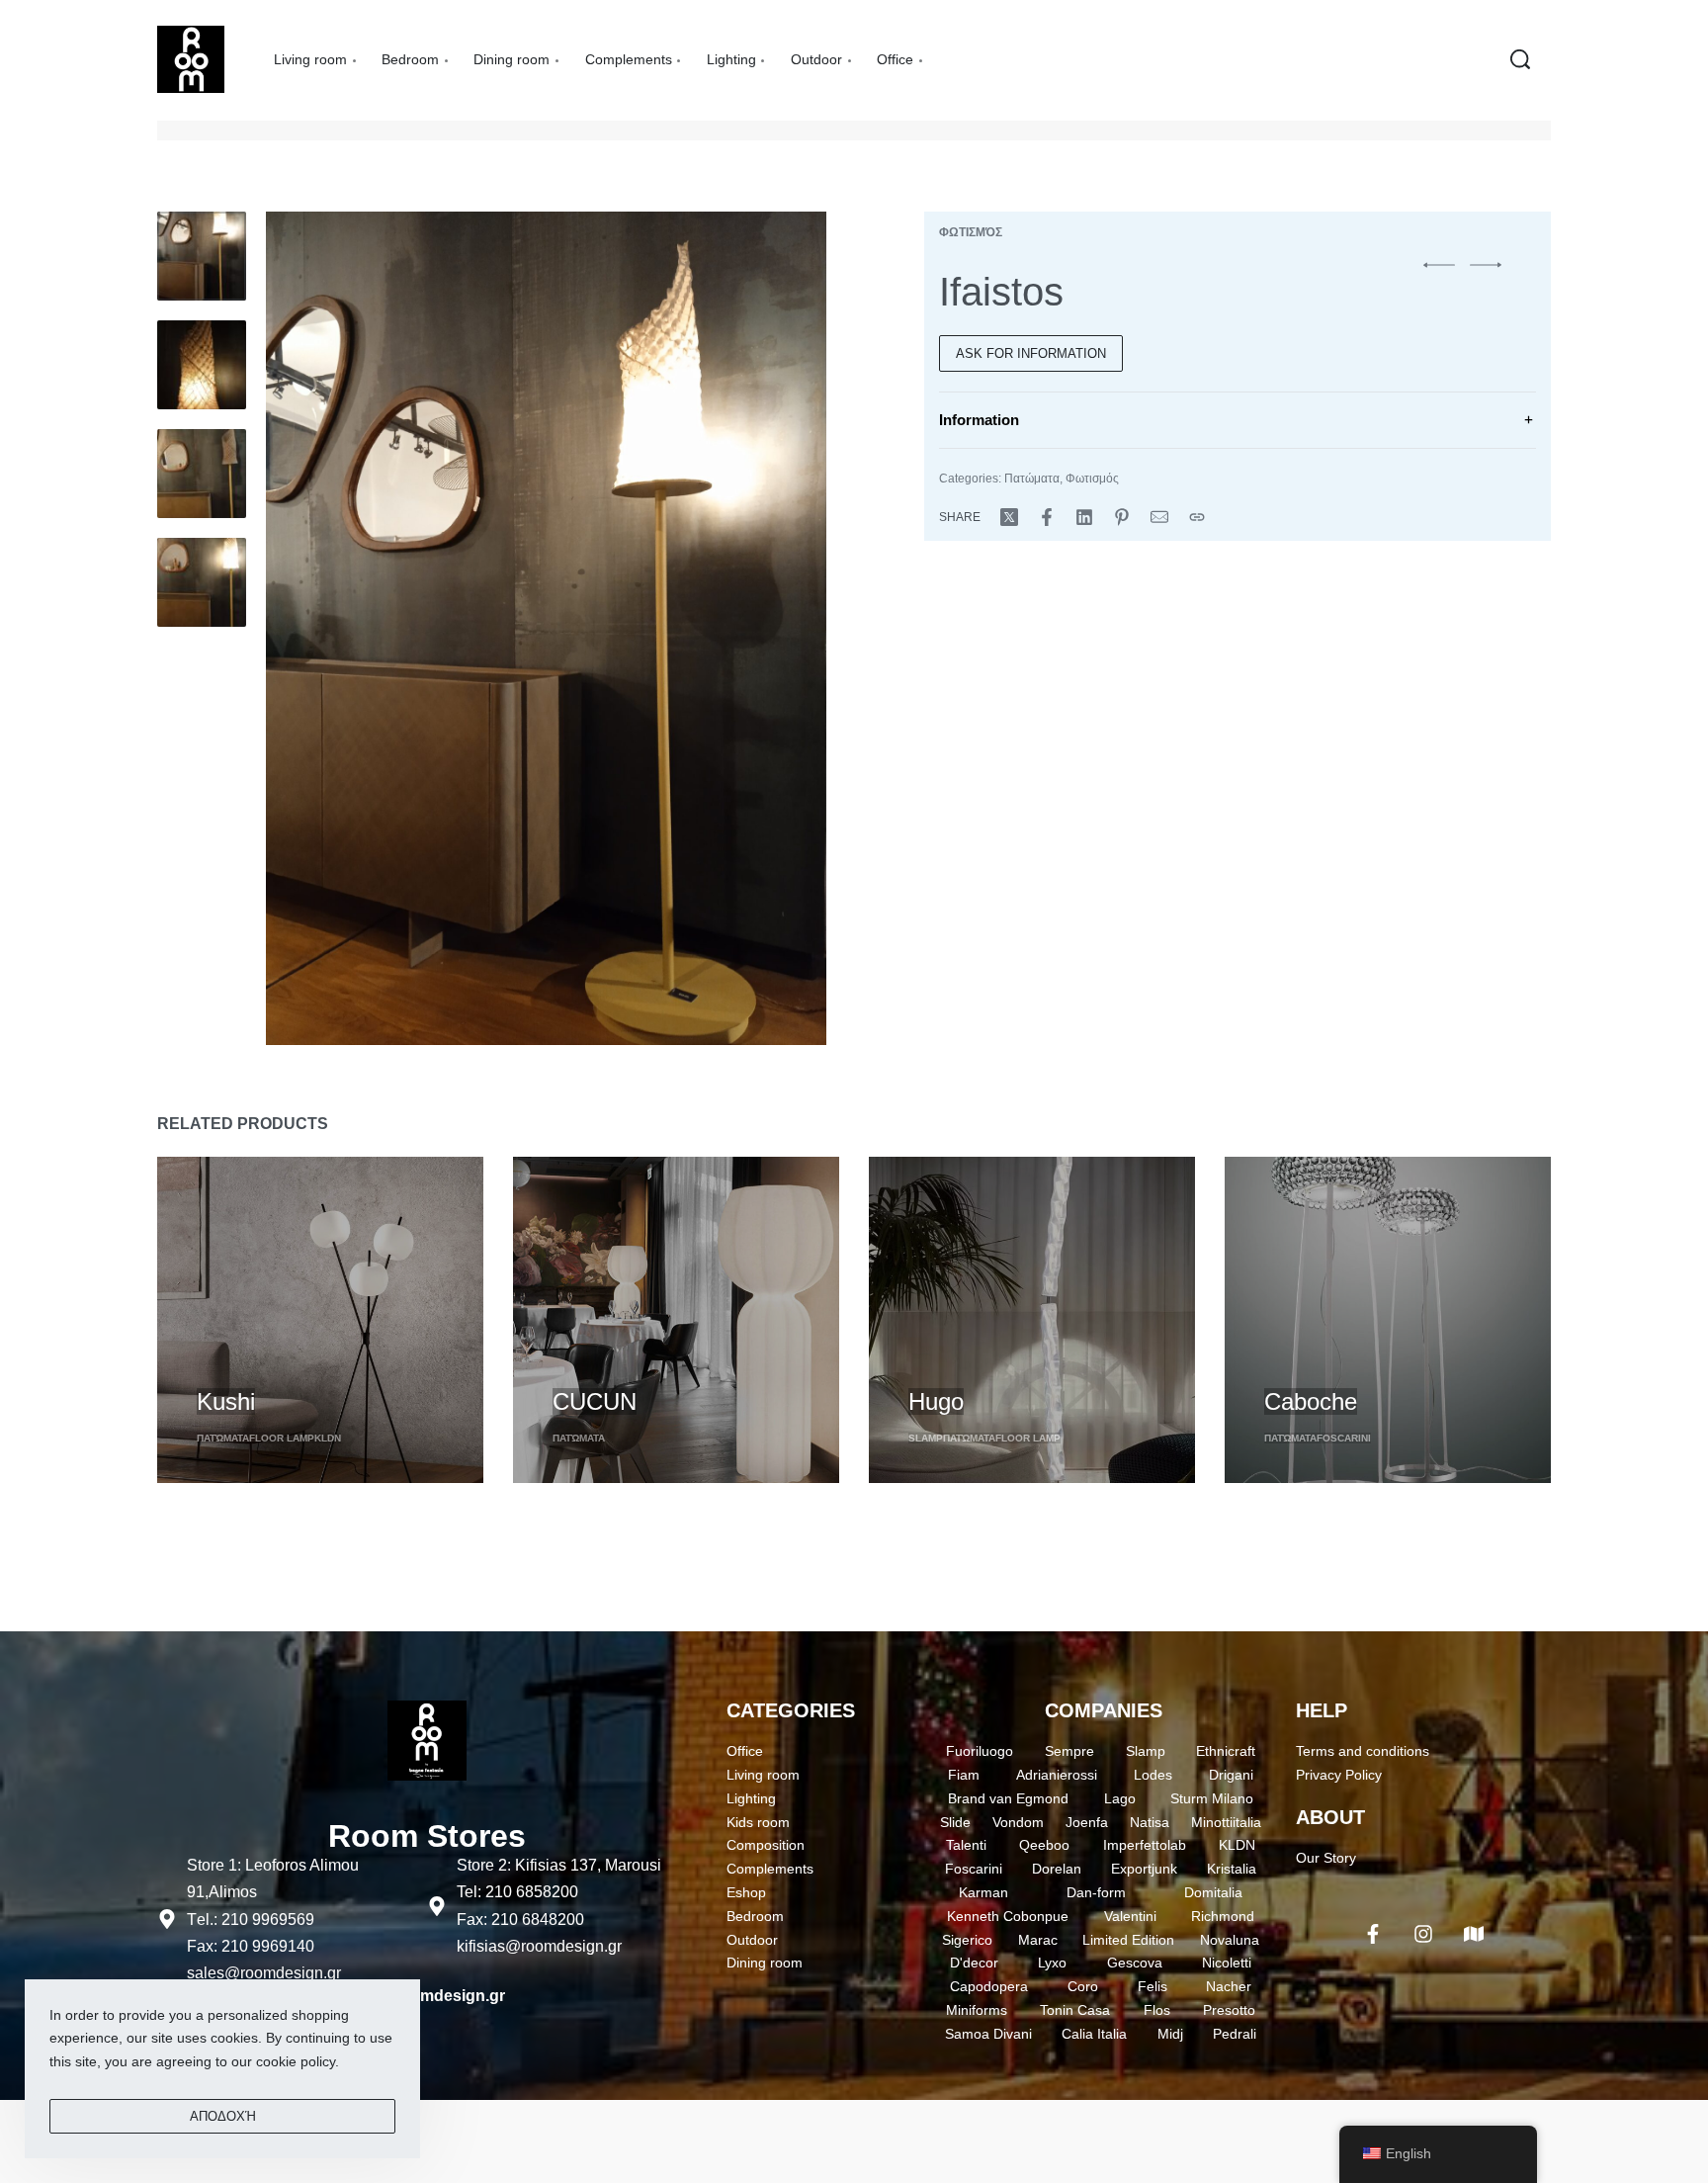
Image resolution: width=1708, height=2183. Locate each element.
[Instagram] (1423, 1934)
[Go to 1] (202, 256)
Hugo (936, 1401)
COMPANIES (1104, 1710)
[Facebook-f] (1373, 1934)
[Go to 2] (202, 365)
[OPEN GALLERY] (546, 628)
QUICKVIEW (237, 1365)
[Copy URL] (1197, 517)
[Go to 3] (202, 474)
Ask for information (1031, 353)
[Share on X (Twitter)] (1009, 517)
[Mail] (1159, 517)
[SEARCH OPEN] (1520, 59)
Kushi (226, 1401)
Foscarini (1344, 1438)
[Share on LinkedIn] (1084, 517)
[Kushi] (320, 1320)
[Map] (1474, 1934)
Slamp (926, 1438)
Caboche (1311, 1401)
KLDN (328, 1438)
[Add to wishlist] (311, 1368)
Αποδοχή (223, 2116)
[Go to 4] (202, 582)
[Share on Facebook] (1047, 517)
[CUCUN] (676, 1320)
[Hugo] (1032, 1320)
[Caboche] (1388, 1320)
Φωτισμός (971, 232)
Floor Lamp (282, 1438)
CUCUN (595, 1401)
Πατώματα (1032, 479)
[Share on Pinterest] (1122, 517)
